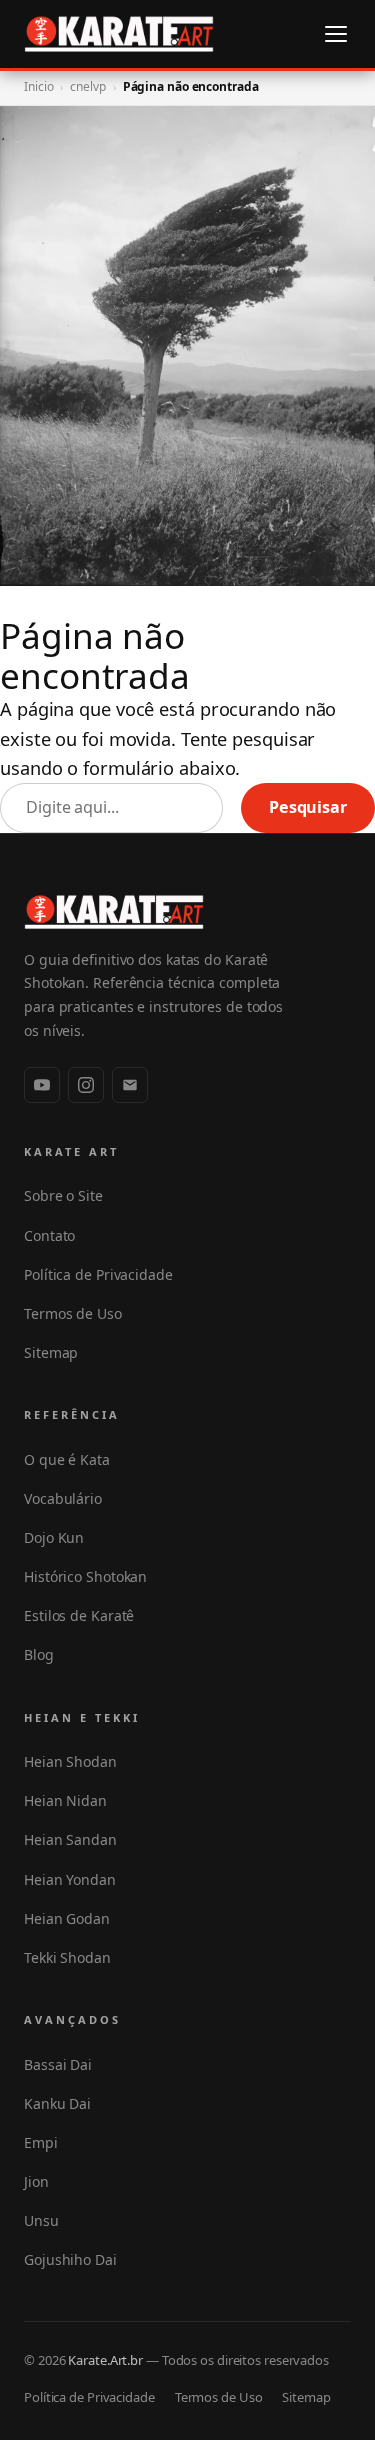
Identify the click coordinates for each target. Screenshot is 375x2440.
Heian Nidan (65, 1800)
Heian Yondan (70, 1879)
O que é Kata (67, 1459)
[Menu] (336, 34)
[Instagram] (86, 1085)
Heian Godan (67, 1918)
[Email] (130, 1085)
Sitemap (51, 1352)
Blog (39, 1654)
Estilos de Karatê (79, 1615)
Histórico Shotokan (85, 1576)
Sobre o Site (63, 1195)
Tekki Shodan (67, 1957)
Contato (49, 1235)
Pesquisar (308, 807)
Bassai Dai (58, 2064)
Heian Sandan (70, 1839)
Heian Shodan (70, 1761)
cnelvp (87, 86)
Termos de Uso (73, 1313)
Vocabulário (63, 1498)
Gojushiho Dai (70, 2259)
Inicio (38, 86)
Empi (41, 2142)
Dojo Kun (54, 1537)
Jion (36, 2181)
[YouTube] (42, 1085)
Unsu (41, 2220)
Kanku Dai (57, 2103)
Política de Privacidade (98, 1274)
